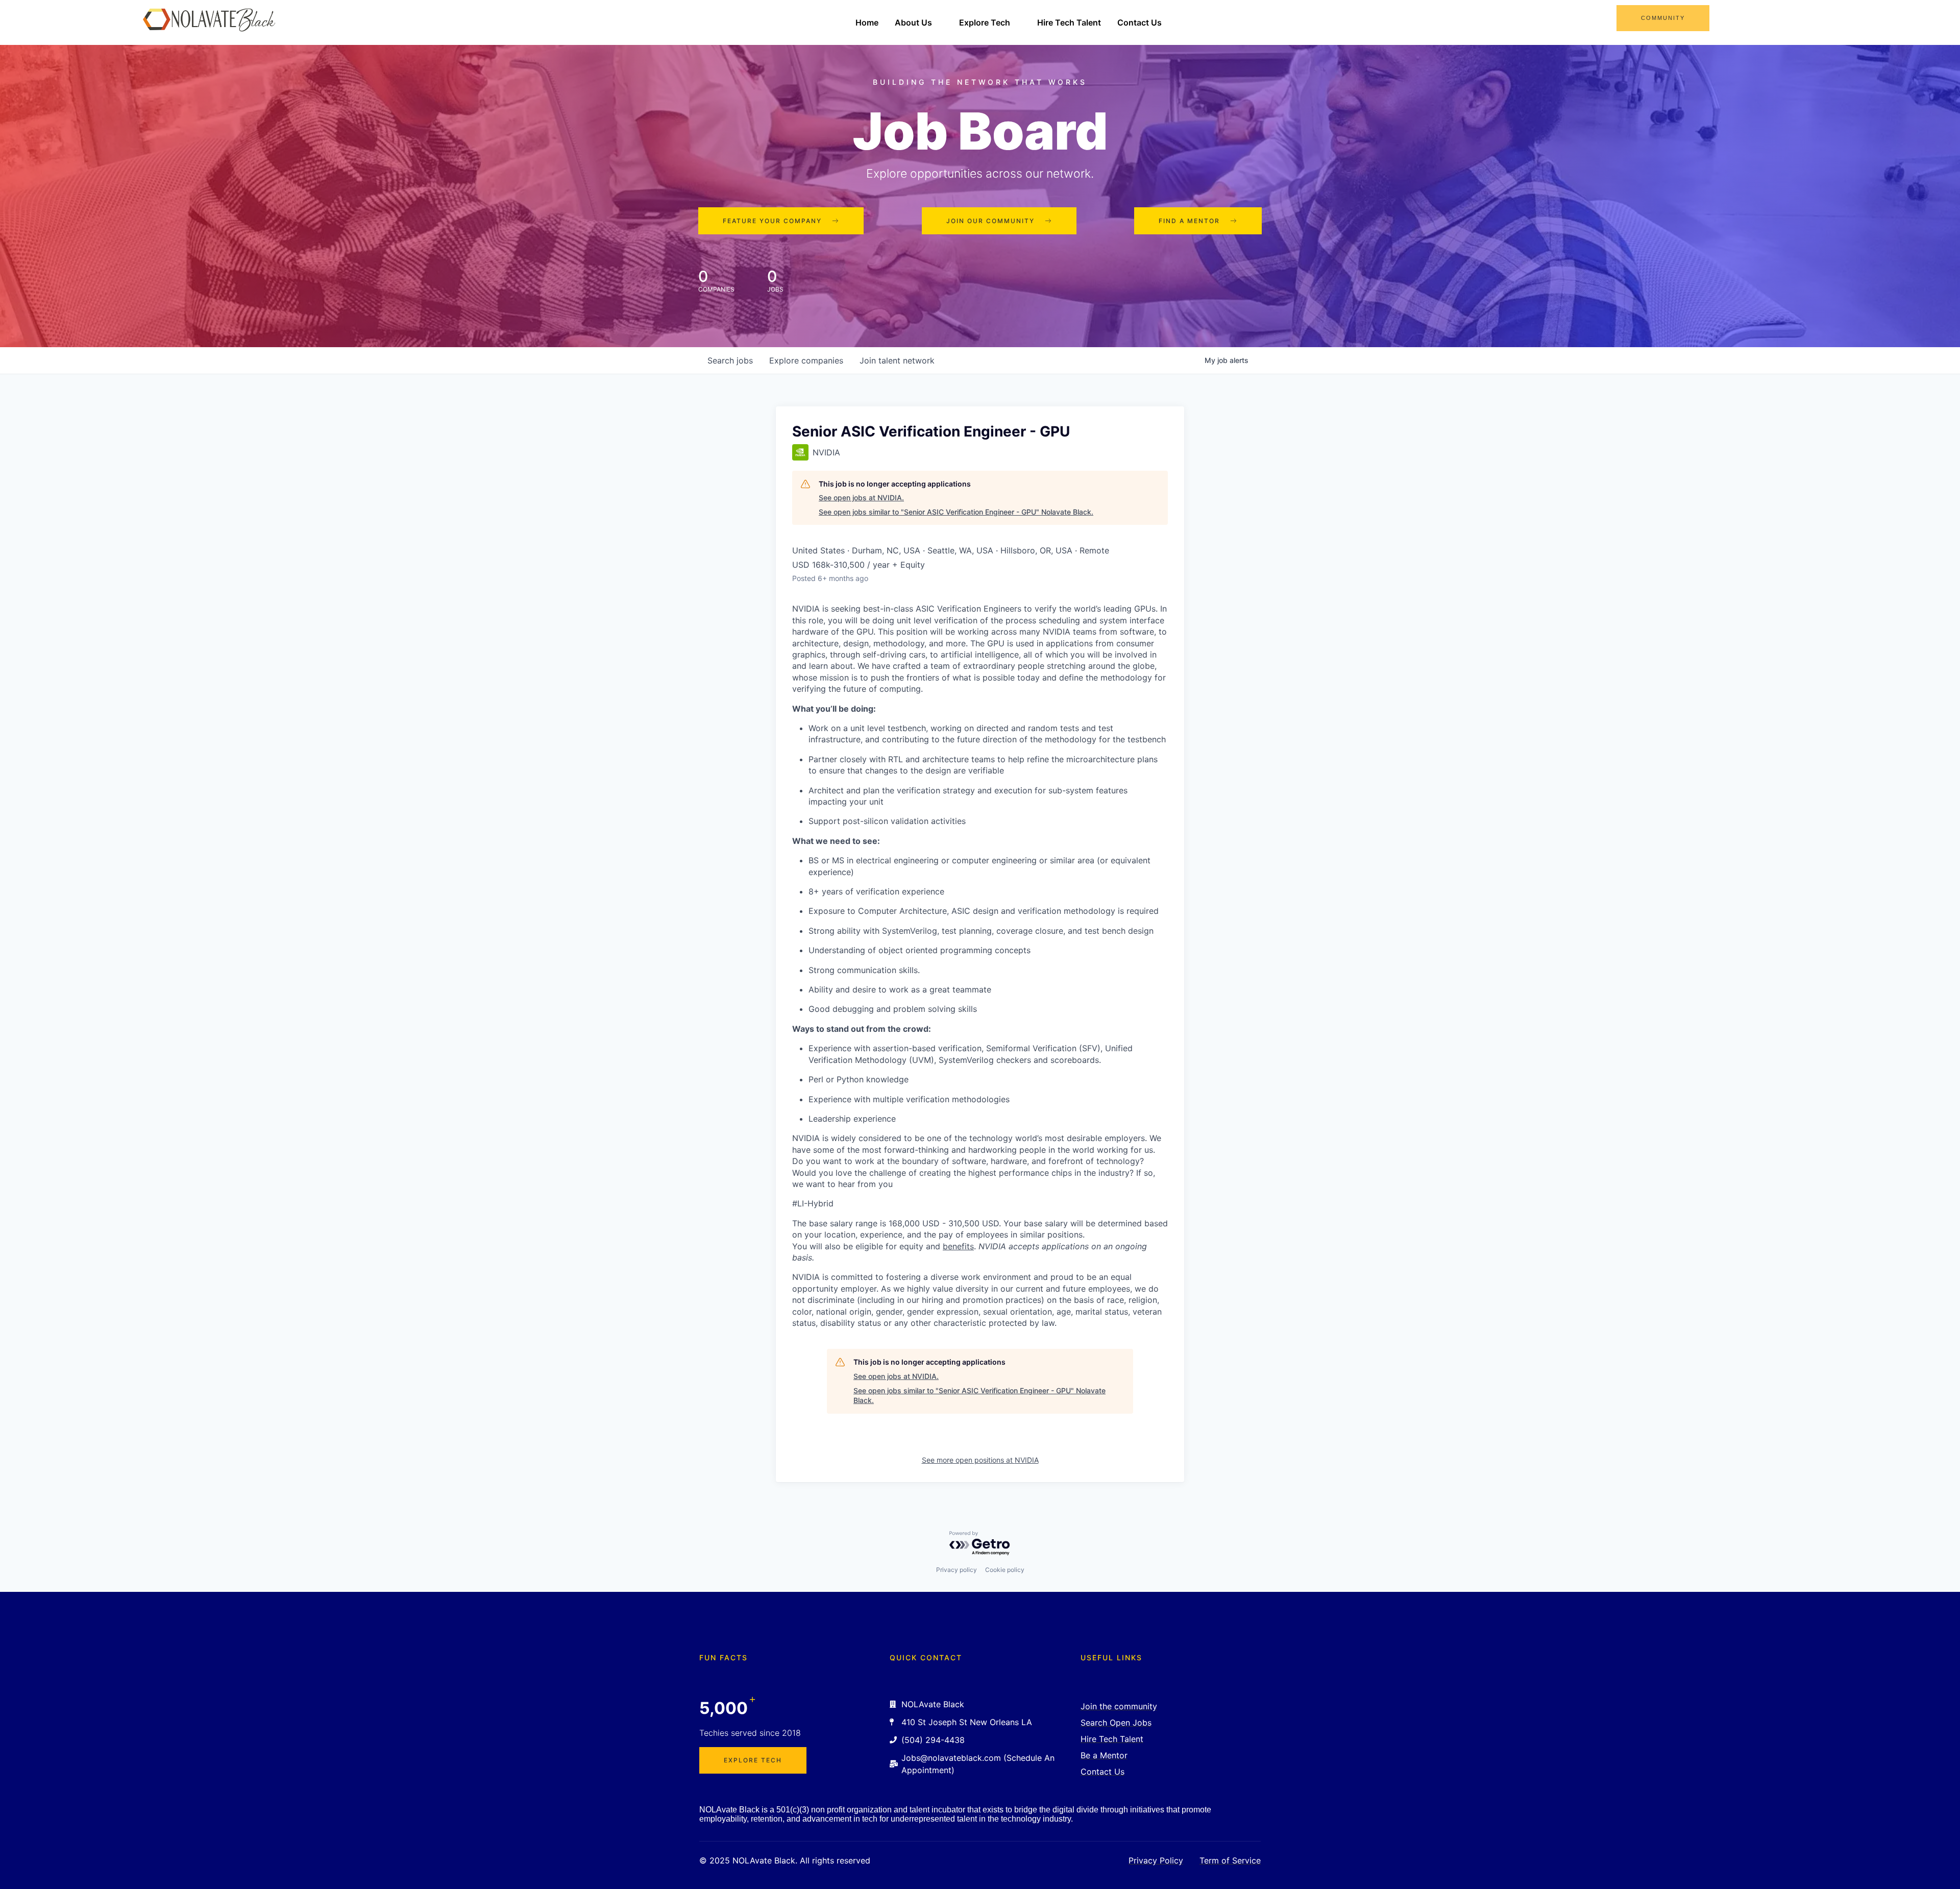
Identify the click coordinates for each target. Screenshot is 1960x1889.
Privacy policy (957, 1570)
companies (806, 360)
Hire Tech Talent (1069, 22)
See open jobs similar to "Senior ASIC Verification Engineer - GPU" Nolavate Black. (956, 512)
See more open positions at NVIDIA (980, 1460)
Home (867, 22)
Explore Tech (985, 22)
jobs (730, 360)
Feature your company (772, 221)
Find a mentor (1189, 221)
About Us (913, 22)
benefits (958, 1246)
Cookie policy (1005, 1570)
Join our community (990, 221)
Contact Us (1140, 22)
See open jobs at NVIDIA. (861, 498)
